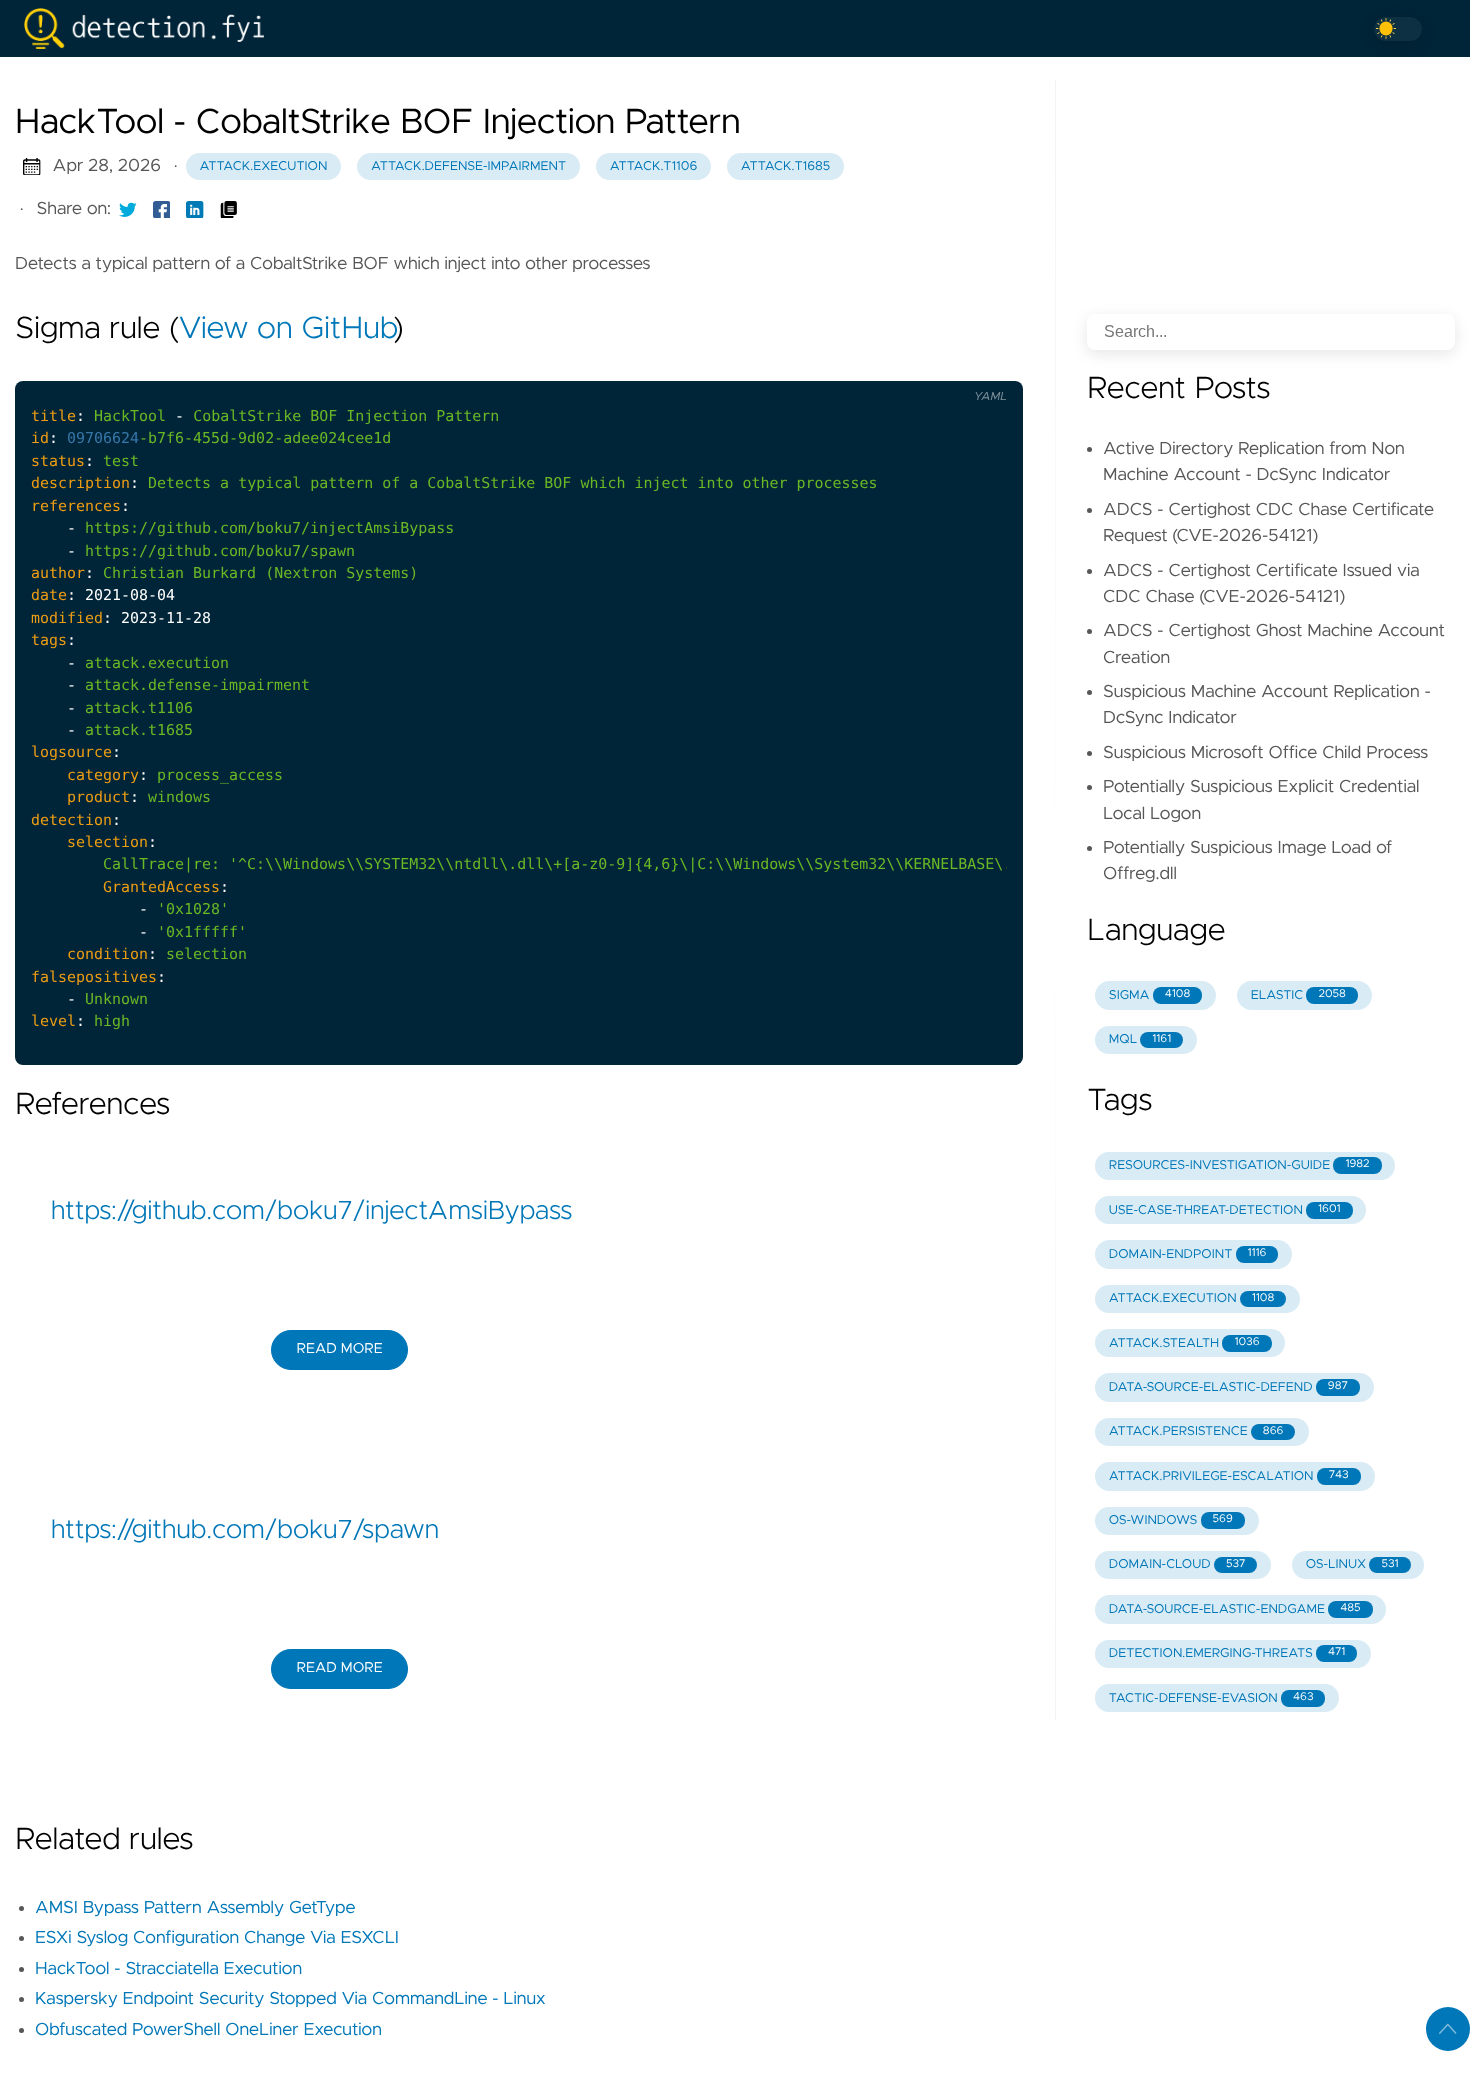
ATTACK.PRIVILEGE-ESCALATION (1229, 1476)
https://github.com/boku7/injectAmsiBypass (311, 1212)
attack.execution (264, 166)
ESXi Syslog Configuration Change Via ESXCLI (217, 1938)
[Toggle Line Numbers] (941, 364)
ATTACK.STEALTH (1184, 1343)
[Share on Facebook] (162, 209)
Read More (339, 1349)
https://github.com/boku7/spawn (245, 1531)
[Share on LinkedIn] (195, 209)
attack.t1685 (785, 166)
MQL (1140, 1039)
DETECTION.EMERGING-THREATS (1227, 1653)
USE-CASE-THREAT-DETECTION (1225, 1210)
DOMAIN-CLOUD (1177, 1564)
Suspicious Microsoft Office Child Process (1265, 753)
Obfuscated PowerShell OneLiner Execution (208, 2030)
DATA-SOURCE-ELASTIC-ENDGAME (1235, 1609)
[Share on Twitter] (128, 209)
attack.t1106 (653, 166)
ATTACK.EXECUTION (1191, 1298)
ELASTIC (1298, 995)
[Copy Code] (899, 364)
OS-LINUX (1352, 1564)
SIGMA (1149, 995)
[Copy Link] (229, 209)
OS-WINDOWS (1171, 1520)
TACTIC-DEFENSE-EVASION (1211, 1698)
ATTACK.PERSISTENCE (1196, 1431)
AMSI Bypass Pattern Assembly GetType (195, 1908)
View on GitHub (286, 330)
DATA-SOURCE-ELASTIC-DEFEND (1228, 1387)
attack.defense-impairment (468, 166)
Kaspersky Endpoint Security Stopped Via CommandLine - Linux (290, 1999)
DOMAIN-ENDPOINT (1188, 1254)
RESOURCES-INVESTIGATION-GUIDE (1239, 1165)
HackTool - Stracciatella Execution (168, 1969)
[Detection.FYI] (152, 28)
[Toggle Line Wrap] (982, 364)
